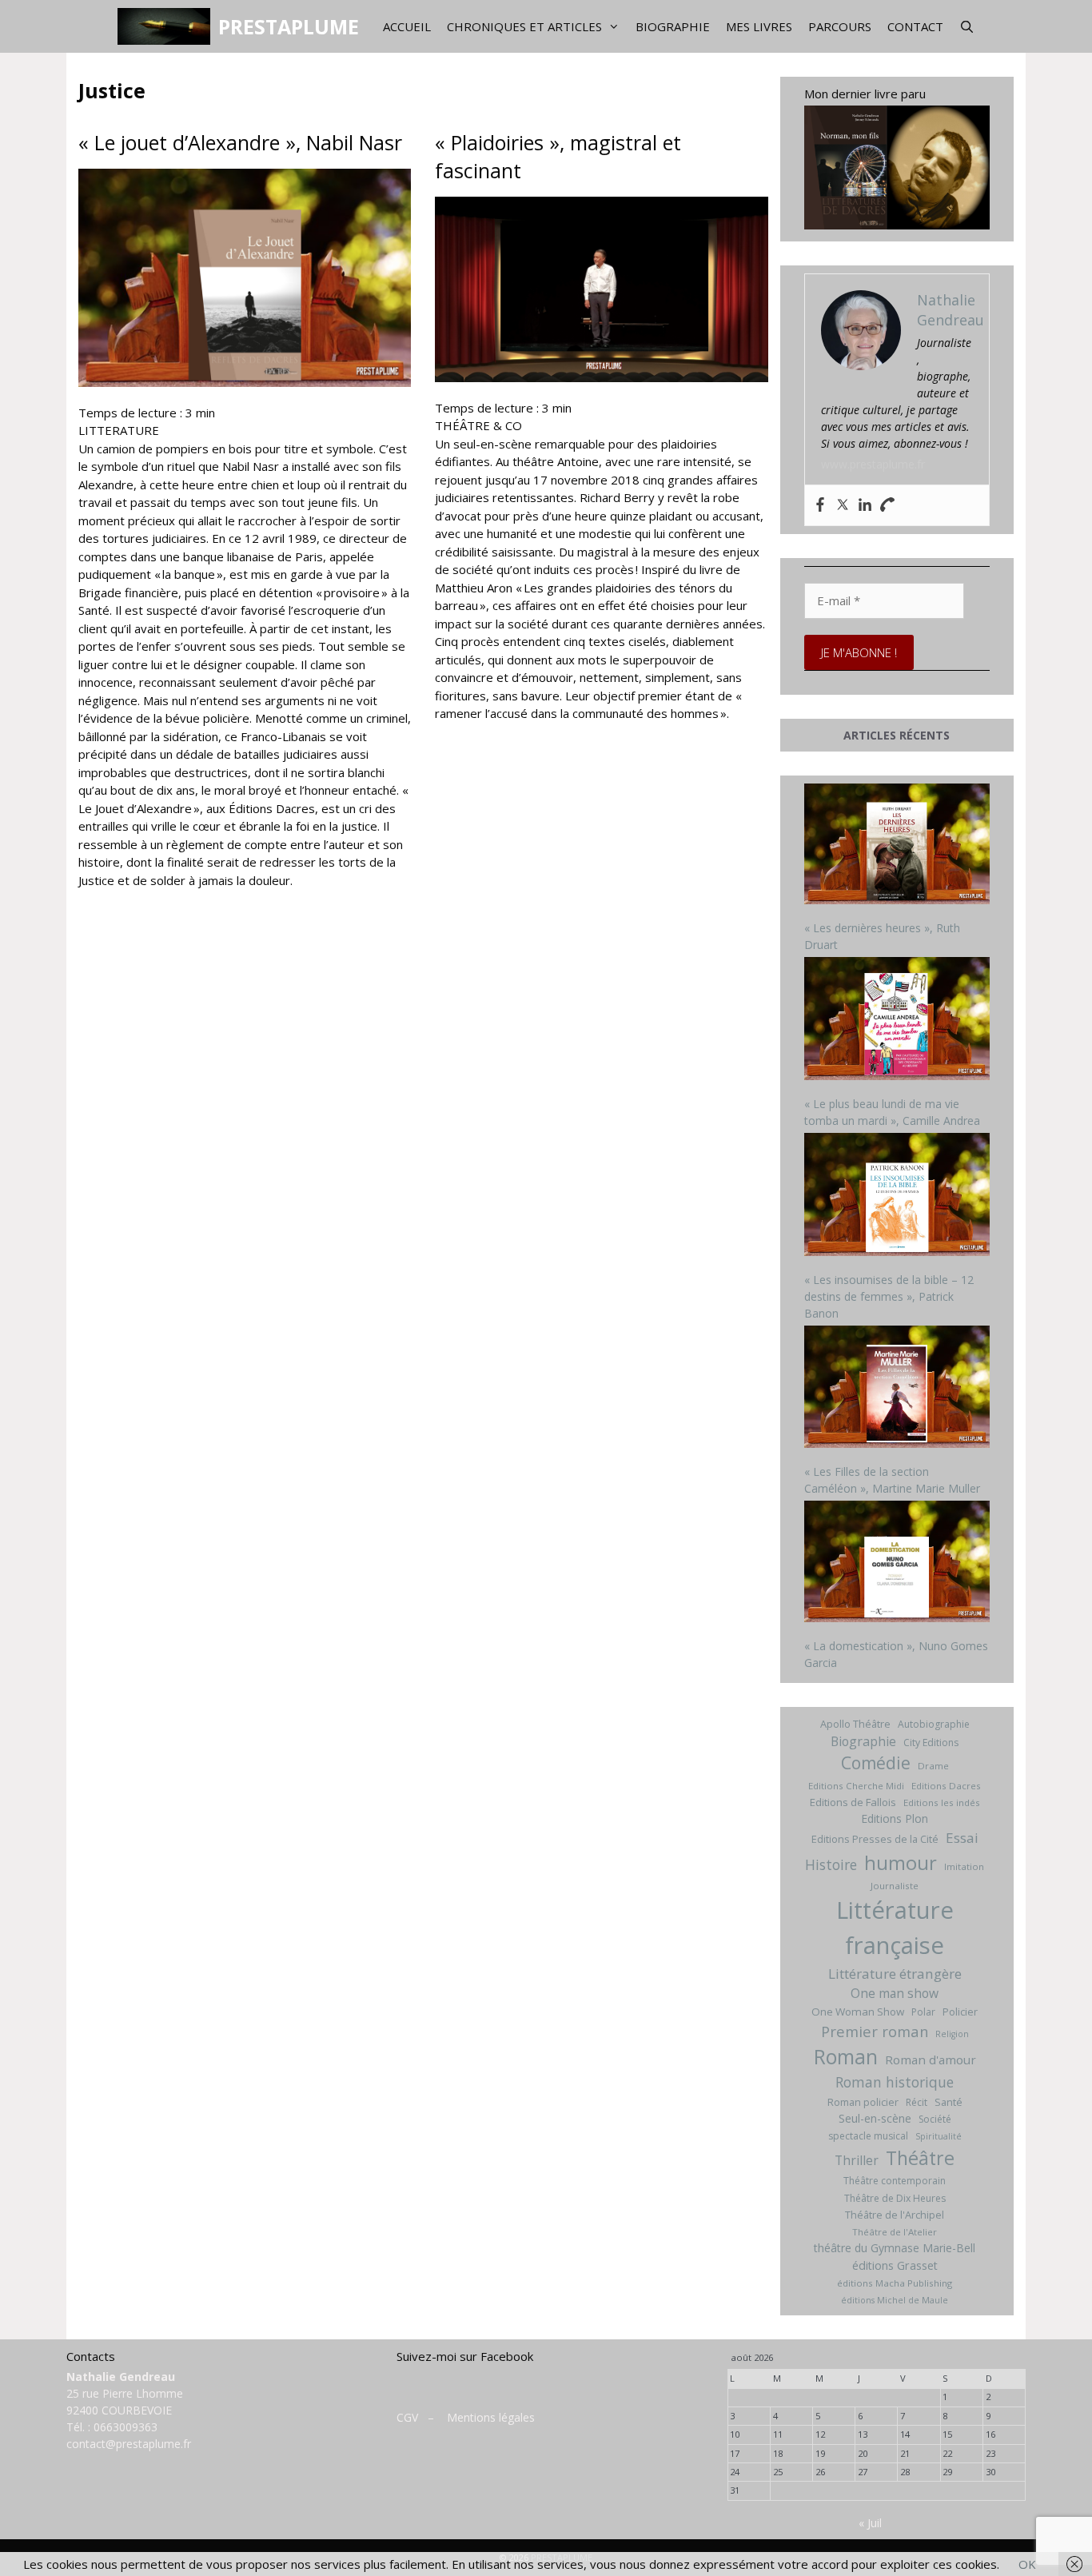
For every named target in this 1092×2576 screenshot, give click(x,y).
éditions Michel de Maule (895, 2300)
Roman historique (895, 2082)
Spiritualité (939, 2136)
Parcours (840, 26)
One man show (895, 1993)
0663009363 (126, 2427)
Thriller (857, 2160)
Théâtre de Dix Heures (895, 2198)
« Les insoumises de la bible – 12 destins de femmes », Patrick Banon (889, 1296)
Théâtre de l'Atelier (895, 2232)
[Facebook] (820, 505)
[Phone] (887, 505)
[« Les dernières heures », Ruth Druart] (897, 846)
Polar (923, 2012)
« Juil (870, 2523)
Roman (846, 2057)
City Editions (931, 1743)
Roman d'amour (931, 2060)
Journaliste (895, 1886)
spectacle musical (868, 2136)
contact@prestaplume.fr (129, 2444)
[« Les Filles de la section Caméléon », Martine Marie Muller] (897, 1389)
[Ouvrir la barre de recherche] (967, 26)
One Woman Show (858, 2012)
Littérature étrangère (895, 1974)
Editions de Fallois (853, 1802)
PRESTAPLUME (289, 26)
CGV (407, 2417)
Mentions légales (491, 2417)
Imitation (964, 1866)
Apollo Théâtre (855, 1724)
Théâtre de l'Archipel (895, 2215)
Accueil (407, 26)
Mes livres (759, 26)
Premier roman (875, 2031)
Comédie (876, 1763)
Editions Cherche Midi (856, 1786)
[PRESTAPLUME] (167, 26)
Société (935, 2119)
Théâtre (920, 2158)
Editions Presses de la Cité (875, 1839)
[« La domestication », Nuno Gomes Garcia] (897, 1563)
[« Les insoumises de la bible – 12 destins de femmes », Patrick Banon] (897, 1196)
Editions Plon (895, 1818)
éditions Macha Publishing (895, 2283)
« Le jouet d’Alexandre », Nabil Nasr (240, 142)
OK (1027, 2564)
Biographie (673, 26)
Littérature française (895, 1928)
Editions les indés (942, 1802)
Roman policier (863, 2102)
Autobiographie (934, 1724)
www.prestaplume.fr (873, 464)
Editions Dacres (946, 1786)
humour (901, 1862)
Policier (960, 2012)
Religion (952, 2034)
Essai (962, 1838)
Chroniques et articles (524, 26)
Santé (949, 2102)
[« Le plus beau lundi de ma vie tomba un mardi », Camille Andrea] (897, 1021)
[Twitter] (843, 505)
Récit (917, 2102)
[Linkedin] (865, 505)
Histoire (831, 1864)
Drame (933, 1766)
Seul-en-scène (875, 2118)
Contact (915, 26)
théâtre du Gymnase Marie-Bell (895, 2248)
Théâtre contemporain (895, 2181)
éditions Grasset (895, 2265)
